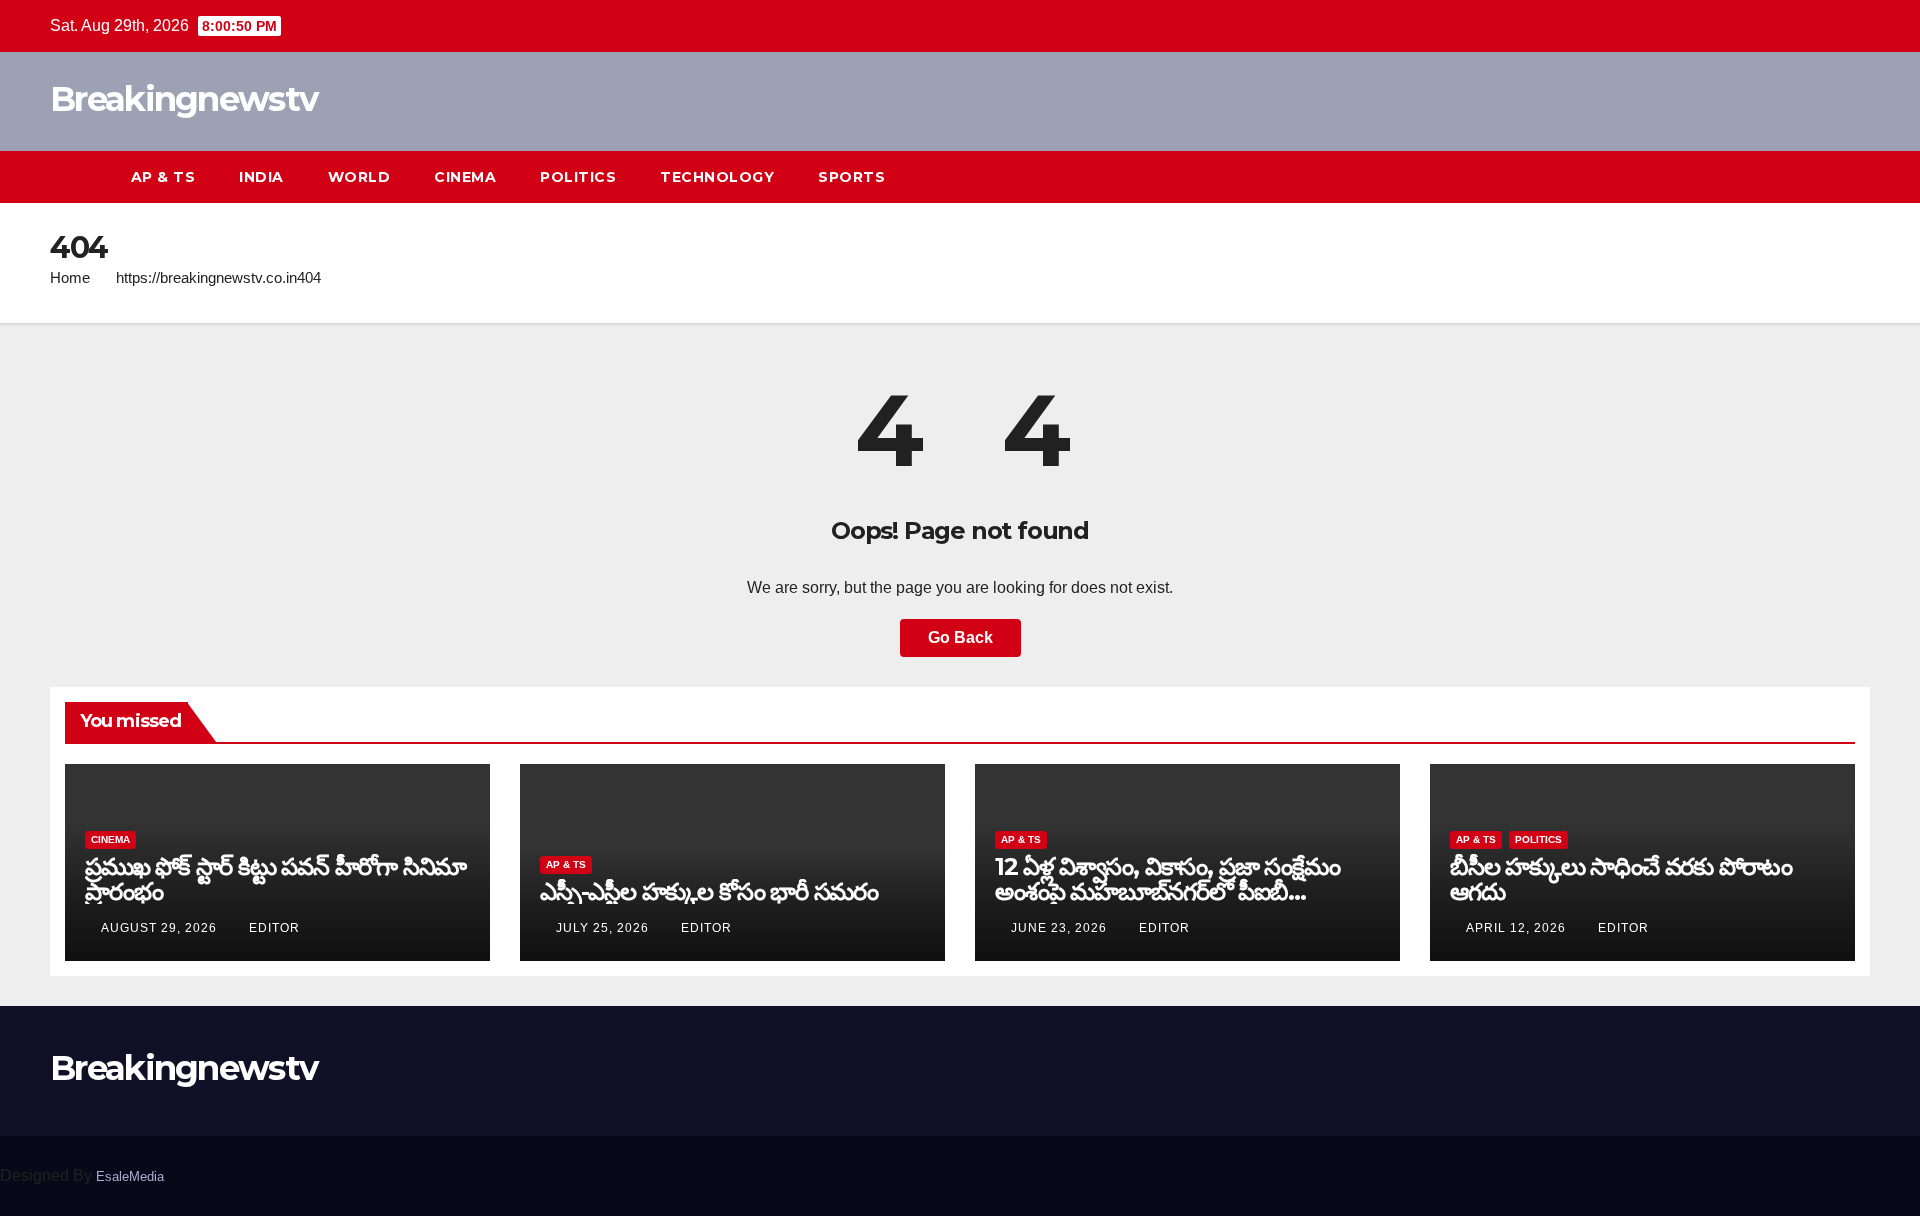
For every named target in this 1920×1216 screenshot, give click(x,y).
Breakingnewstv (183, 99)
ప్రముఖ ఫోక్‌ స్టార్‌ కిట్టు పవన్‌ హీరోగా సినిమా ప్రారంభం (275, 879)
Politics (578, 177)
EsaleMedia (130, 1176)
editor (274, 928)
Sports (851, 177)
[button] (1818, 176)
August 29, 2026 (161, 928)
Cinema (465, 177)
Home (70, 277)
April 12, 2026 (1518, 928)
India (261, 177)
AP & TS (163, 177)
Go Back (960, 637)
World (359, 177)
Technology (717, 177)
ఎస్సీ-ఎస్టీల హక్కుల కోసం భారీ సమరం (709, 891)
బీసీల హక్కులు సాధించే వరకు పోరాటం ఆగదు (1621, 879)
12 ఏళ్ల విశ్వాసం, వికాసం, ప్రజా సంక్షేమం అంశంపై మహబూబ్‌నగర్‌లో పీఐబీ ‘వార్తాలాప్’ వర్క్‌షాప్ (1167, 891)
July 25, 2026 (604, 928)
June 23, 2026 (1061, 928)
